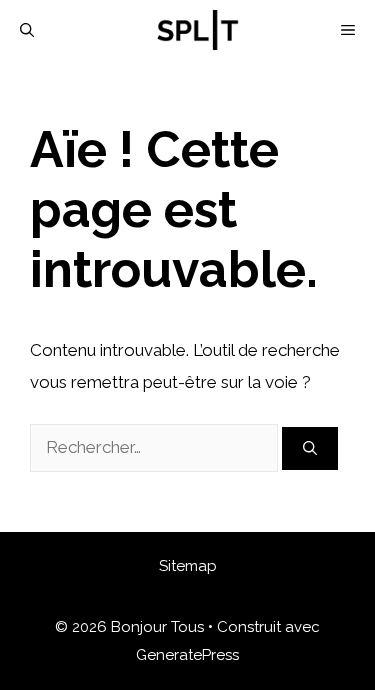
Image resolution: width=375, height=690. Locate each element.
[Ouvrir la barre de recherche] (27, 30)
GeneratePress (187, 655)
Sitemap (188, 566)
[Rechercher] (310, 448)
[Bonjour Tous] (198, 30)
